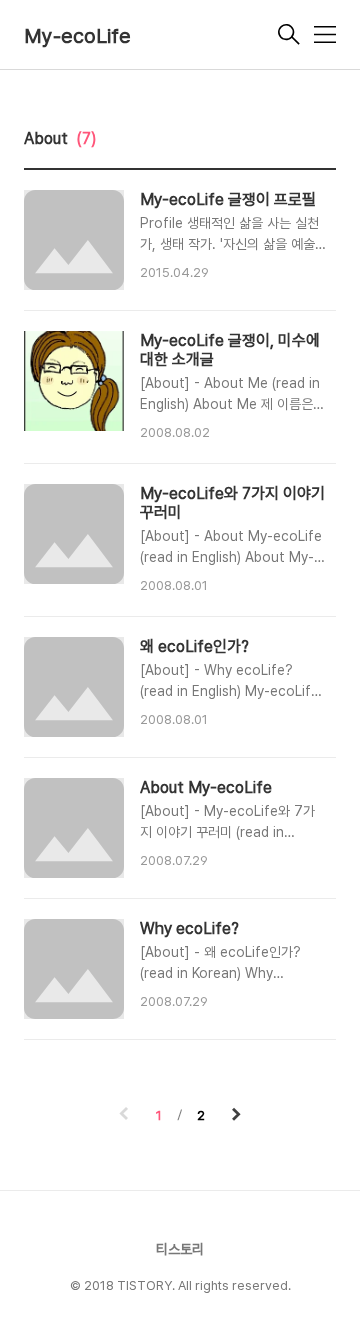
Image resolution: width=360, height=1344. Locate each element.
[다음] (236, 1116)
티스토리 (180, 1249)
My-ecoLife (77, 36)
